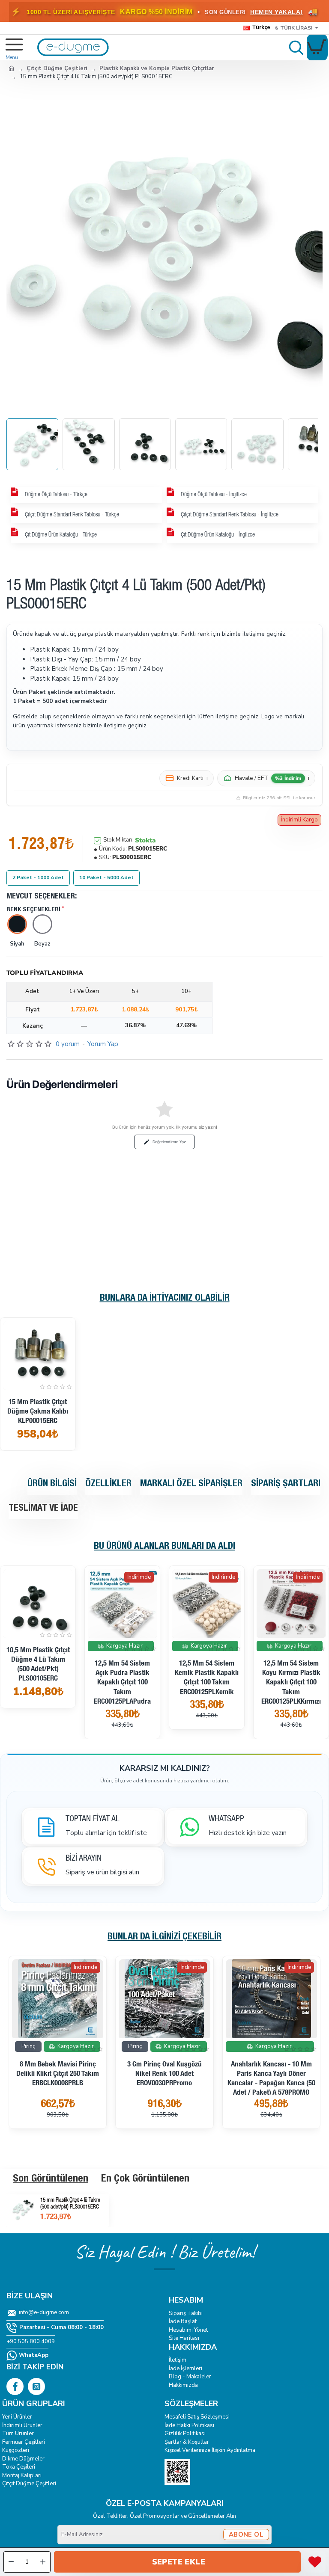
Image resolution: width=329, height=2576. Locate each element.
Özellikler (108, 1484)
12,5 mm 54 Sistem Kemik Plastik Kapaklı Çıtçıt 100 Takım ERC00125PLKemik (207, 1678)
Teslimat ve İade (43, 1509)
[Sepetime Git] (317, 47)
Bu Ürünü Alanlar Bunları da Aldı (164, 1547)
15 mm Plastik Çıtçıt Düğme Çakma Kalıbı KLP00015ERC (38, 1412)
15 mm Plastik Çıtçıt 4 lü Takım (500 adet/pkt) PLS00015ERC (70, 2204)
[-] (11, 2562)
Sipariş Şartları (286, 1484)
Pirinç (28, 2046)
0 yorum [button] (68, 1044)
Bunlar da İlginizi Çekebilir (164, 1937)
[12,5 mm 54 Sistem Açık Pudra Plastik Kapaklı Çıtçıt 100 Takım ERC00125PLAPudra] (122, 1603)
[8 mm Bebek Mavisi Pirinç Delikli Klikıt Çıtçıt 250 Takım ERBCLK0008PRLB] (58, 1999)
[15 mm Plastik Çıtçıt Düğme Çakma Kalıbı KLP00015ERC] (38, 1355)
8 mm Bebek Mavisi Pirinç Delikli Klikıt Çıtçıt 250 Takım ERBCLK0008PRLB (58, 2074)
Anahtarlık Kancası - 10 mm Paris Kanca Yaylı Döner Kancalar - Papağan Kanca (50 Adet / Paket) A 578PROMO (271, 2079)
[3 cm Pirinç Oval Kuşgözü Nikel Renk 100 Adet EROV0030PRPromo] (164, 1999)
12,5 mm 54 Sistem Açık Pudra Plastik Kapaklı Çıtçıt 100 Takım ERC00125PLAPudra (122, 1683)
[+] (43, 2562)
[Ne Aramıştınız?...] (294, 47)
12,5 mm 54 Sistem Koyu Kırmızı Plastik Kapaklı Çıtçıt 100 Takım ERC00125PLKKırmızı (291, 1683)
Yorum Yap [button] (103, 1044)
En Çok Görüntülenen (145, 2179)
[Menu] (10, 47)
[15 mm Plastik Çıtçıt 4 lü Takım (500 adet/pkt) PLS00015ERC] (21, 2209)
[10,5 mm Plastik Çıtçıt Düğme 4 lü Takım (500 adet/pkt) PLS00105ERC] (38, 1603)
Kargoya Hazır (124, 1645)
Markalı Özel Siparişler (191, 1484)
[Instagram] (36, 2386)
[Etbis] (177, 2472)
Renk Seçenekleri (33, 910)
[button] (177, 2562)
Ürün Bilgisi (52, 1484)
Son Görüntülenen (51, 2179)
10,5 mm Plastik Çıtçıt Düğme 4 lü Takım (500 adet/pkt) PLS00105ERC (38, 1665)
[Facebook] (15, 2386)
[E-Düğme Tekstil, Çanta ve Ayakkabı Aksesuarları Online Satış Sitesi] (11, 68)
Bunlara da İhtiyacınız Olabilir (165, 1298)
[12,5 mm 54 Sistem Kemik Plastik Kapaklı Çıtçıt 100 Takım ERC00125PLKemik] (207, 1603)
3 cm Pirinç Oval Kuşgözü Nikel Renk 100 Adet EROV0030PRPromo (164, 2074)
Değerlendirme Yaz (169, 1142)
